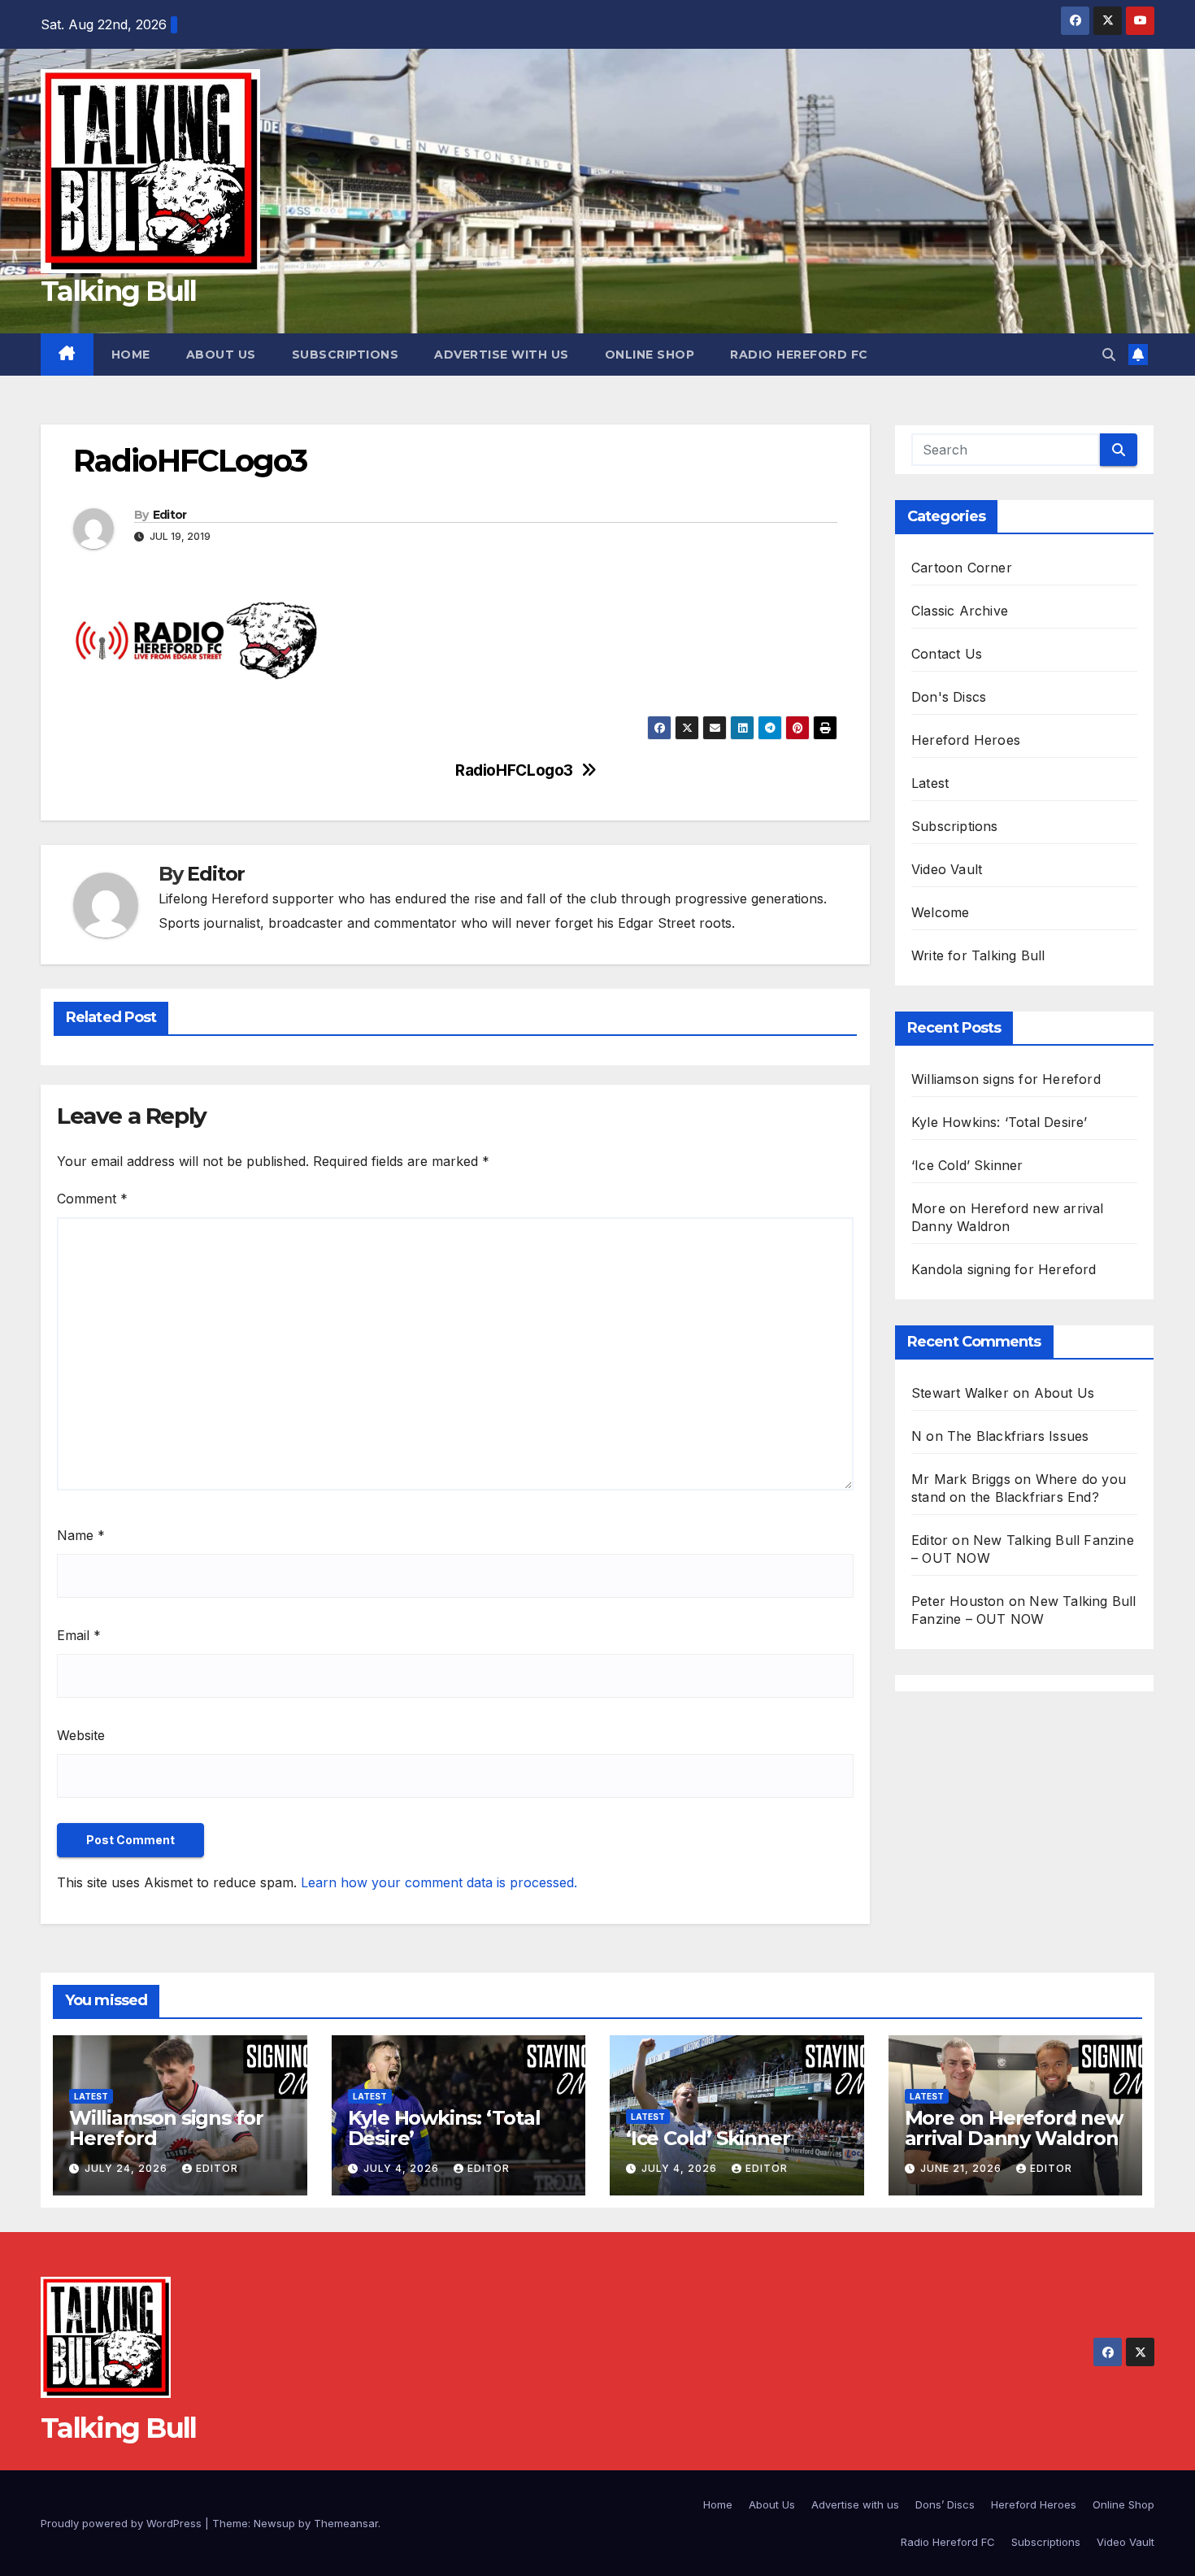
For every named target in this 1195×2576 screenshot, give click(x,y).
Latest (930, 783)
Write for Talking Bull (978, 955)
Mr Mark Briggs (961, 1479)
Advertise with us (502, 355)
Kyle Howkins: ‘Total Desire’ (999, 1122)
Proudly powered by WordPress (123, 2523)
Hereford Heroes (966, 740)
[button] (1109, 355)
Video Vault (947, 869)
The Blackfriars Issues (1018, 1436)
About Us (221, 355)
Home (131, 355)
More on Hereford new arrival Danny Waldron (1014, 2128)
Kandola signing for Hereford (1004, 1269)
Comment (92, 1199)
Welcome (940, 912)
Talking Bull (119, 291)
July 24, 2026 (128, 2168)
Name (81, 1535)
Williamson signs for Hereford (1006, 1079)
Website (81, 1735)
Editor (170, 515)
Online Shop (650, 355)
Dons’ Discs (945, 2504)
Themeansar (346, 2523)
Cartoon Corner (962, 568)
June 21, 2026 (963, 2168)
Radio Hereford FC (799, 355)
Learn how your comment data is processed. (439, 1882)
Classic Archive (960, 611)
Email (79, 1635)
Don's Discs (949, 697)
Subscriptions (345, 355)
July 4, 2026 (403, 2168)
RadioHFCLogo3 (514, 770)
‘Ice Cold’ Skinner (967, 1165)
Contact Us (947, 654)
